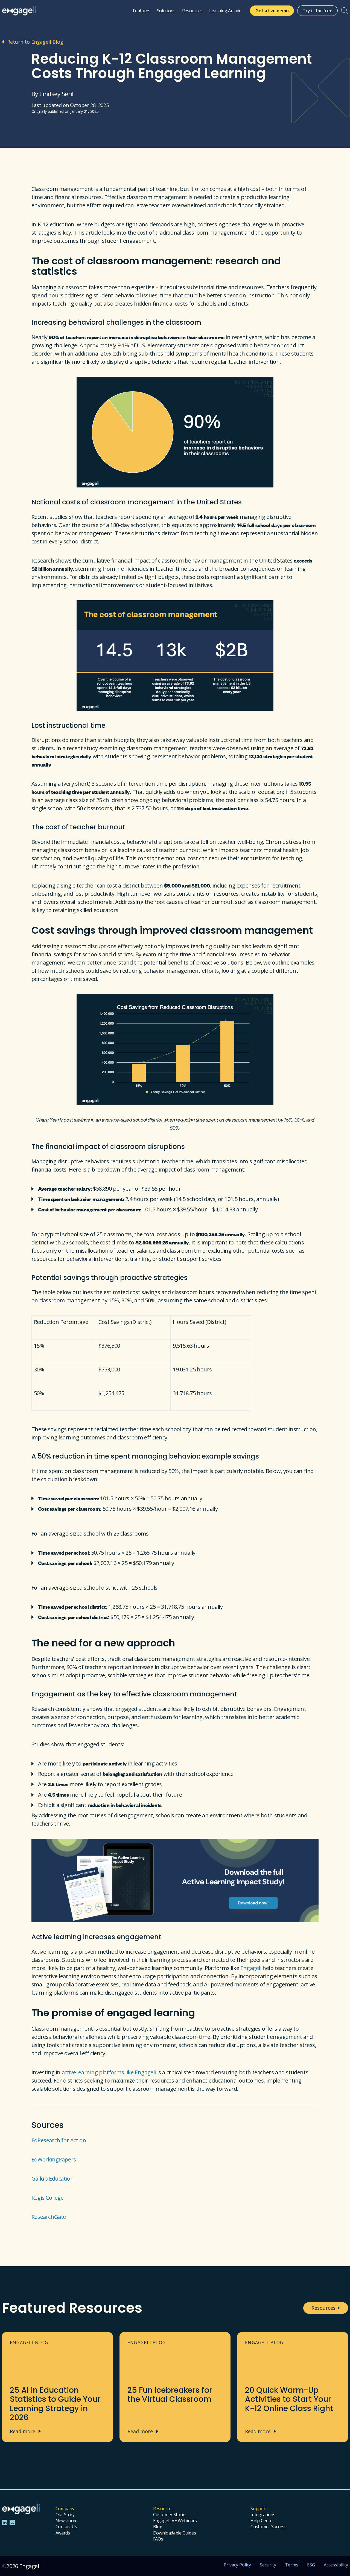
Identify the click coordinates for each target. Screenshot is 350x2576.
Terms (292, 2565)
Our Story (65, 2515)
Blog (158, 2527)
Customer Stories (170, 2515)
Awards (63, 2533)
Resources (192, 11)
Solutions (166, 11)
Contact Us (66, 2527)
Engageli (251, 1968)
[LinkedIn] (5, 2522)
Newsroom (66, 2521)
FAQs (158, 2539)
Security (268, 2565)
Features (142, 11)
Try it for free (318, 11)
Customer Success (268, 2527)
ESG (311, 2565)
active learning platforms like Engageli (109, 2072)
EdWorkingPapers (54, 2159)
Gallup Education (53, 2179)
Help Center (262, 2521)
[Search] (345, 11)
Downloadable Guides (175, 2533)
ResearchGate (49, 2217)
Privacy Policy (237, 2565)
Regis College (48, 2198)
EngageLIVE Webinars (175, 2521)
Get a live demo (272, 11)
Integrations (263, 2515)
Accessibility (336, 2565)
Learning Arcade (225, 11)
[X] (12, 2522)
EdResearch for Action (59, 2140)
